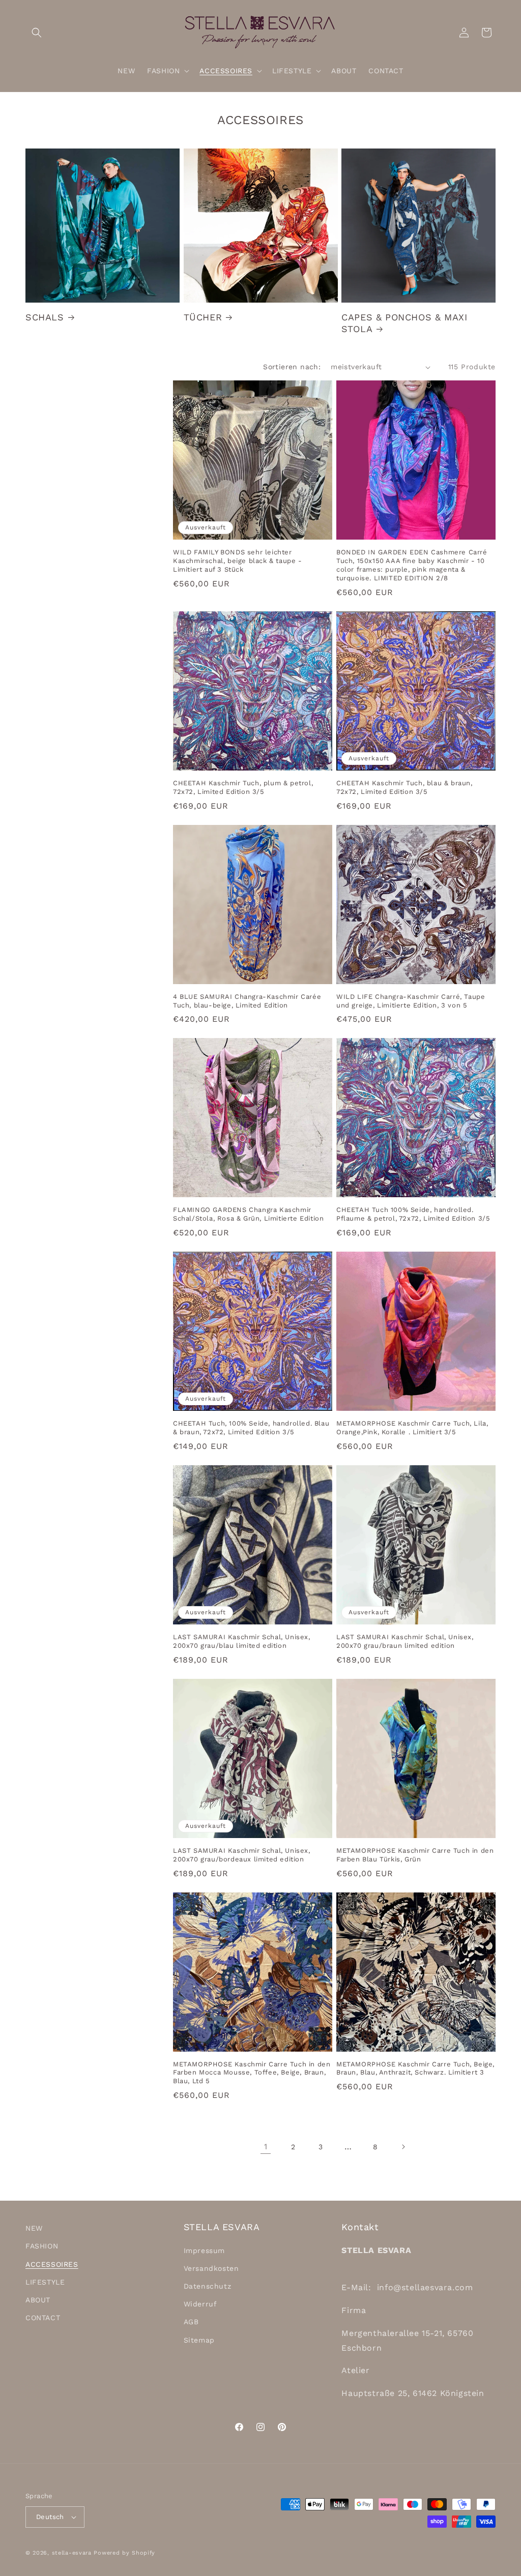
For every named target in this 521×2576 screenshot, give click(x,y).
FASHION (42, 2246)
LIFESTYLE (45, 2282)
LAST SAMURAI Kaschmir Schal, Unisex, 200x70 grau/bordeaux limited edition (242, 1855)
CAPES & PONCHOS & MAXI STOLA (404, 323)
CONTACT (43, 2318)
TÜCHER (203, 317)
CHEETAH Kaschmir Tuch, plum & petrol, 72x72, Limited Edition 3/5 (243, 787)
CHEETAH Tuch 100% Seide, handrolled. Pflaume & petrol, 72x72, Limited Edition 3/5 (413, 1214)
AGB (191, 2322)
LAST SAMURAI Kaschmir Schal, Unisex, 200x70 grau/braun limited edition (405, 1641)
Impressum (204, 2251)
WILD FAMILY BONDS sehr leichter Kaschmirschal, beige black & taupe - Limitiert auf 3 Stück (238, 561)
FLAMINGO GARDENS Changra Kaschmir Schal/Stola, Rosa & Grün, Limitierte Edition (248, 1214)
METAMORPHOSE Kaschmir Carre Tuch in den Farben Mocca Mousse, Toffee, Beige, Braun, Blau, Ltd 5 (252, 2073)
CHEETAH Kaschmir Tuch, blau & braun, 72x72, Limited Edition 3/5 (404, 787)
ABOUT (38, 2300)
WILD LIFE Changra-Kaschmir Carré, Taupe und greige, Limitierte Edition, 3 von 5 (411, 1001)
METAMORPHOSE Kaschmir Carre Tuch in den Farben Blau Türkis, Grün (415, 1855)
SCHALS (45, 317)
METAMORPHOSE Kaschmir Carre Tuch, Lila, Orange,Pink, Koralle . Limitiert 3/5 (412, 1428)
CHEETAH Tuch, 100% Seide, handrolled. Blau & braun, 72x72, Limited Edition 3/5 (251, 1428)
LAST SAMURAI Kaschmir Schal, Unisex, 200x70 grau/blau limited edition (242, 1641)
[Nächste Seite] (403, 2147)
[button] (37, 33)
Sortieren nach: (292, 367)
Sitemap (199, 2340)
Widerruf (200, 2304)
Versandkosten (211, 2268)
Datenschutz (208, 2286)
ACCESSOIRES (52, 2264)
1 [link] (266, 2146)
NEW (34, 2228)
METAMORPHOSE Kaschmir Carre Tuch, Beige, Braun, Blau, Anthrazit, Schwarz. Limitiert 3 (415, 2068)
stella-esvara (72, 2553)
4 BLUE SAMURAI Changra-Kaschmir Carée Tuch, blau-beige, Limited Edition (247, 1001)
